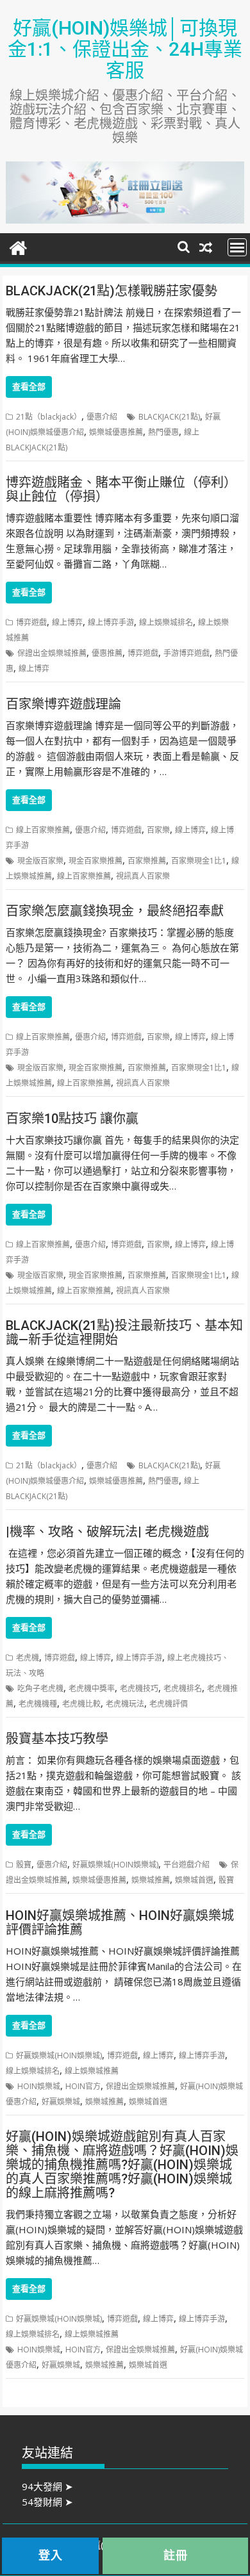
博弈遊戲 (31, 622)
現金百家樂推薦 (96, 861)
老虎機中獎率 (92, 1688)
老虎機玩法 (125, 1704)
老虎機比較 (81, 1704)
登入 (51, 2555)
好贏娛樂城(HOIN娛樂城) (115, 1865)
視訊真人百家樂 (143, 876)
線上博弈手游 (111, 622)
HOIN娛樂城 (39, 2086)
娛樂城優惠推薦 (116, 432)
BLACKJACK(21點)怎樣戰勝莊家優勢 (112, 291)
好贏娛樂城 (61, 2102)
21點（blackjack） (49, 417)
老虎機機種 (38, 1704)
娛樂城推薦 (151, 1880)
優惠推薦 (107, 653)
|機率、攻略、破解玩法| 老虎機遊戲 (107, 1532)
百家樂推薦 (147, 861)
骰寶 (24, 1865)
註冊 (176, 2555)
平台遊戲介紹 (187, 1865)
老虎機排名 (183, 1688)
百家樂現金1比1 (199, 861)
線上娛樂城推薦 (92, 2071)
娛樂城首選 (194, 1880)
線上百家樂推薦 (43, 830)
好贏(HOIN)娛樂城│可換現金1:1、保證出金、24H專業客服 (125, 49)
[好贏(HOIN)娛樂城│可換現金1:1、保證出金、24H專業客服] (18, 246)
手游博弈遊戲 (187, 653)
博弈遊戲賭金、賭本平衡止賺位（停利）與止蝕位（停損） (121, 489)
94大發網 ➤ (47, 2486)
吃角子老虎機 (40, 1688)
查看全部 (29, 387)
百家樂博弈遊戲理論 (63, 704)
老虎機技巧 (139, 1688)
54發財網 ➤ (47, 2502)
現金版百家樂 (40, 861)
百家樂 (158, 830)
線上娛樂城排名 (166, 622)
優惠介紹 (102, 417)
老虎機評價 (169, 1704)
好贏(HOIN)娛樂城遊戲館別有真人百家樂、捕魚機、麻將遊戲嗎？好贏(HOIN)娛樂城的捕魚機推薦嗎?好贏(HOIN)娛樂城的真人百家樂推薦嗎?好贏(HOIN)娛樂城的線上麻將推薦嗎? (122, 2165)
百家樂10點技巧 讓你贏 (72, 1119)
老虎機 (28, 1658)
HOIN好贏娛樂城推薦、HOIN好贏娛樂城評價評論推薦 (120, 1923)
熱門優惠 (163, 432)
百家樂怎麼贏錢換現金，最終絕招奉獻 (115, 911)
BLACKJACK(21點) (169, 417)
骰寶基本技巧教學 (57, 1739)
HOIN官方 (83, 2086)
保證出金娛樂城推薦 (52, 653)
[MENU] (237, 247)
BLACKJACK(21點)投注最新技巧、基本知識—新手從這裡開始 (124, 1333)
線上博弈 (67, 622)
